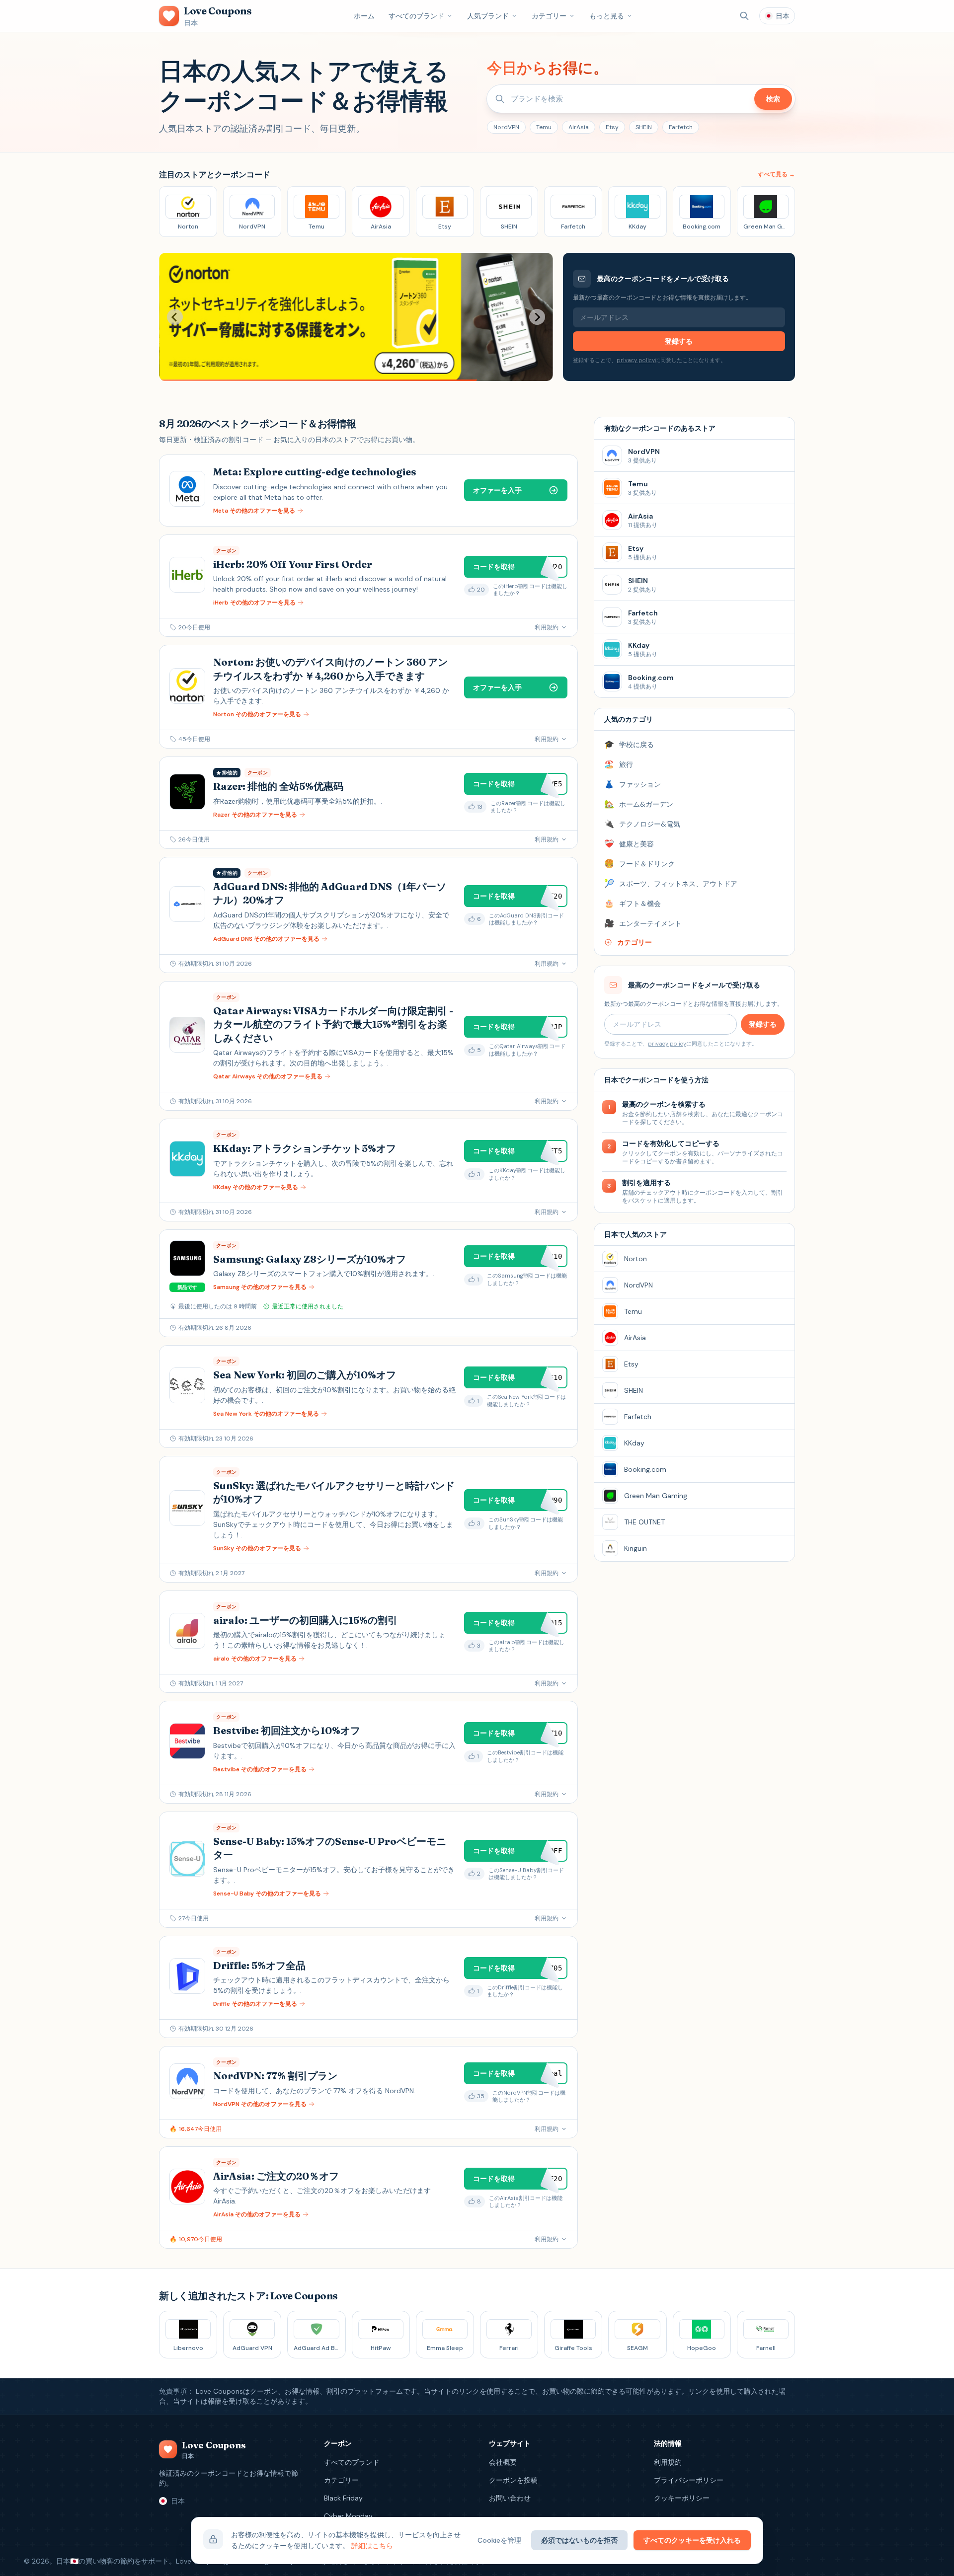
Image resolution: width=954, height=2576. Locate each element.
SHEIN (644, 127)
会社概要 (503, 2462)
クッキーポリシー (682, 2498)
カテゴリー (549, 16)
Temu (544, 127)
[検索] (744, 16)
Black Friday (343, 2498)
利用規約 (668, 2462)
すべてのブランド (416, 16)
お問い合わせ (510, 2498)
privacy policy (636, 360)
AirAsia (579, 127)
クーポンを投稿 (513, 2480)
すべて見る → (776, 174)
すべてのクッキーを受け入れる (692, 2540)
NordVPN (506, 127)
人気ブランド (488, 16)
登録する (679, 341)
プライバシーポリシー (689, 2480)
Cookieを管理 (499, 2540)
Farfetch (681, 127)
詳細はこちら (372, 2546)
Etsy (612, 127)
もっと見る (607, 16)
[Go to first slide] (537, 317)
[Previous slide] (175, 317)
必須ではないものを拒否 (579, 2540)
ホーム (364, 16)
